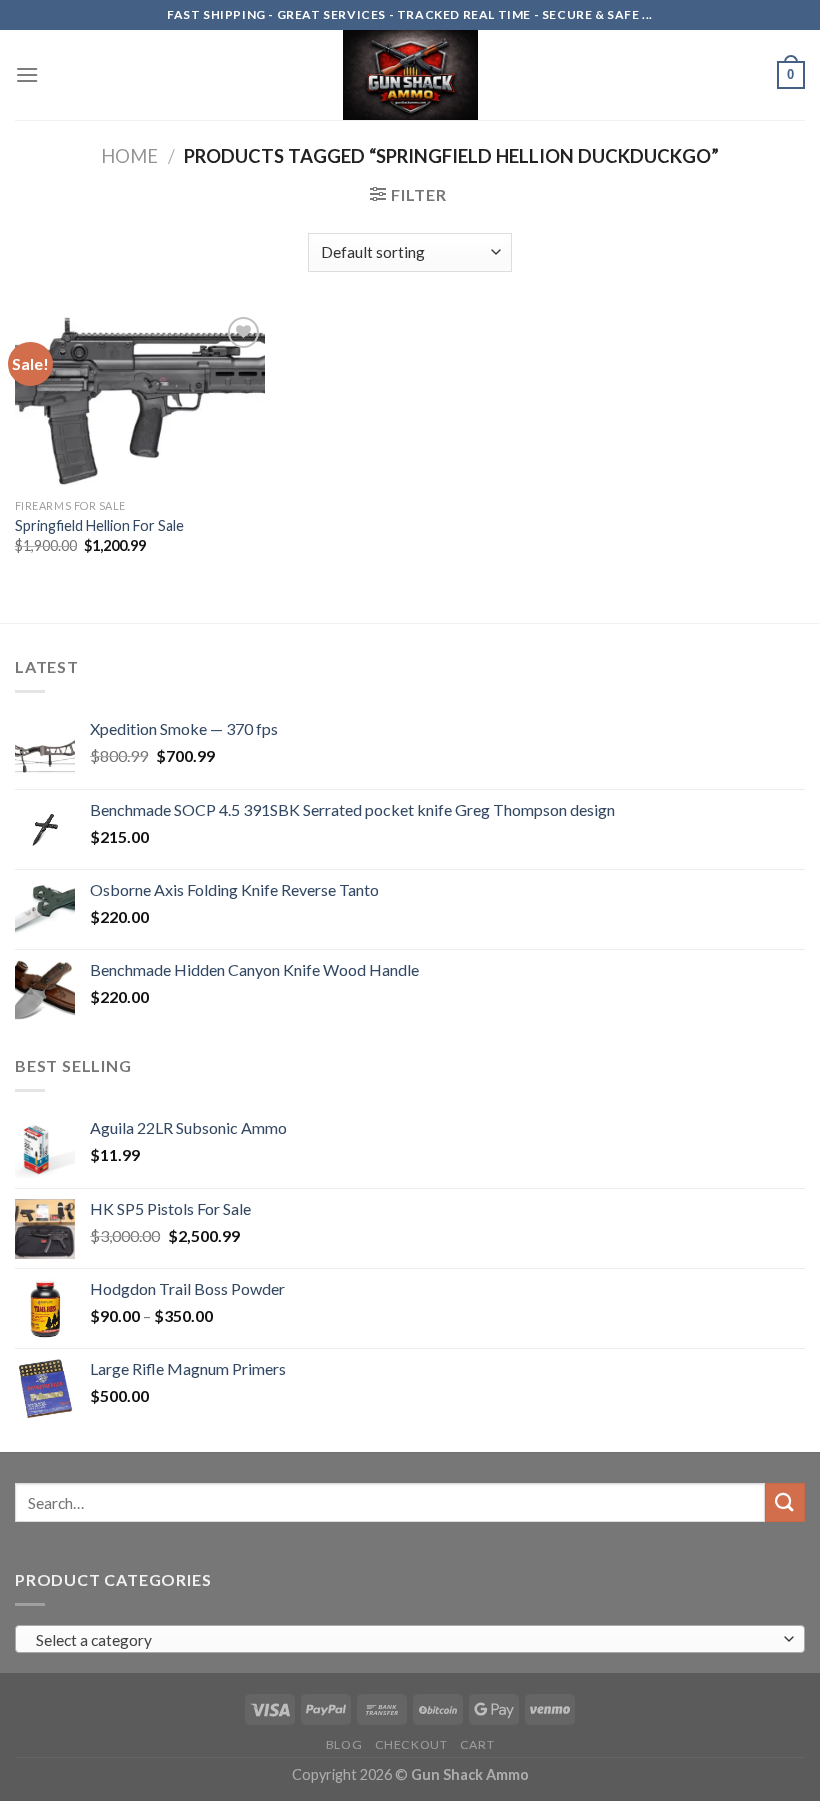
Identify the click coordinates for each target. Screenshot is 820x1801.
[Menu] (27, 74)
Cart (477, 1744)
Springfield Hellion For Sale (99, 525)
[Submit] (785, 1502)
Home (129, 156)
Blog (344, 1744)
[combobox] (410, 1639)
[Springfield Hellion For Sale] (140, 400)
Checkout (411, 1744)
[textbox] (405, 1640)
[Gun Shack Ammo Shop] (410, 75)
